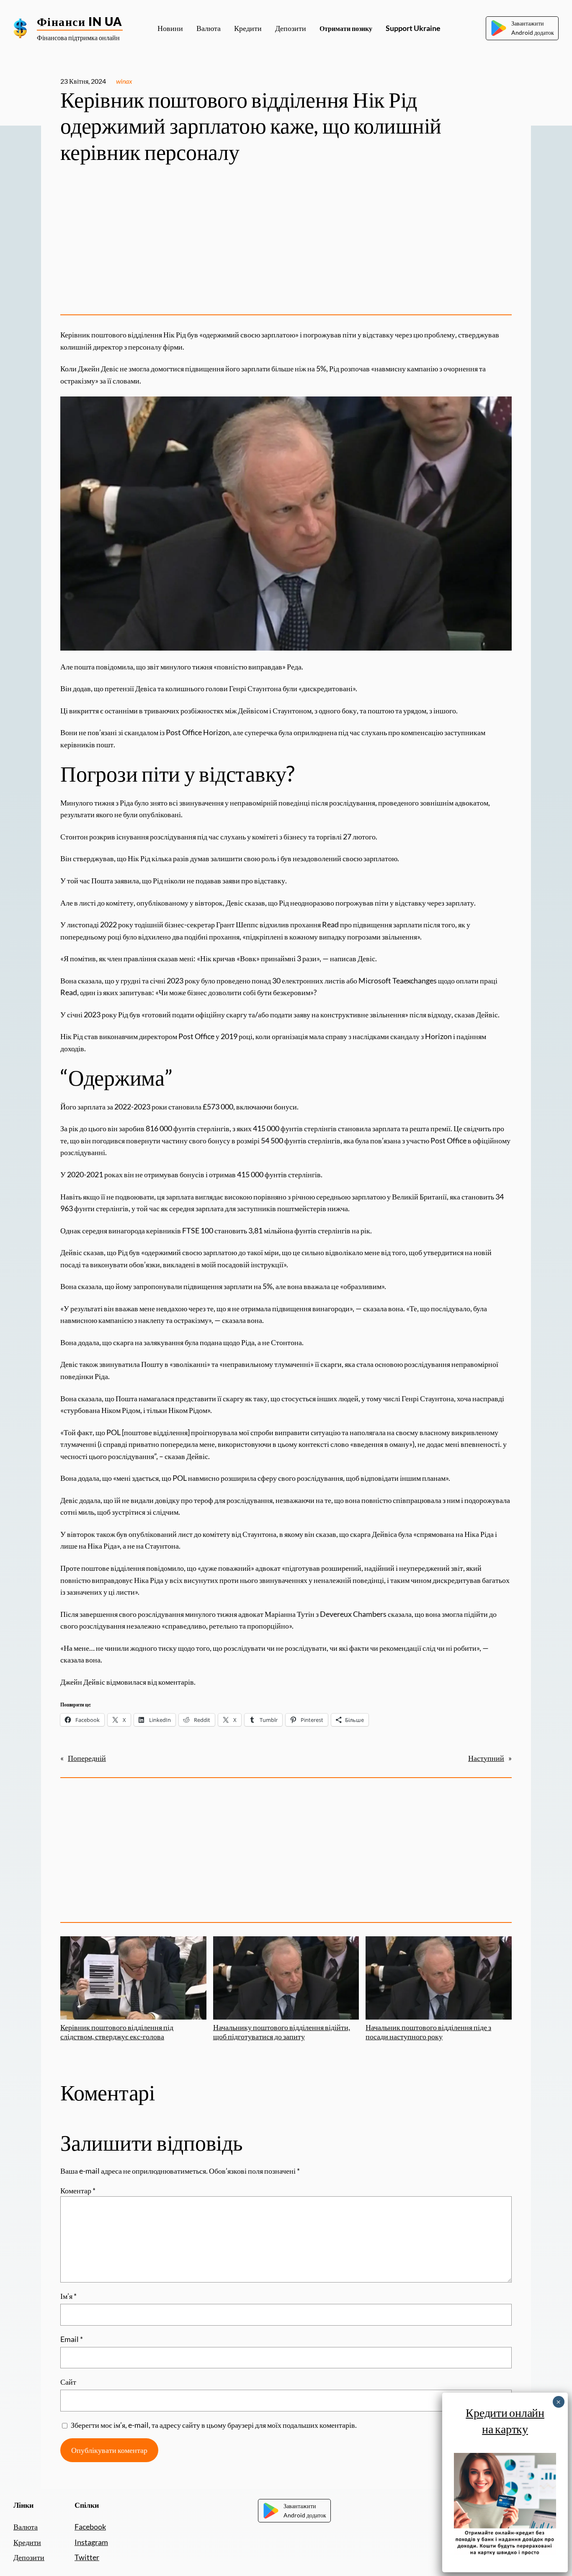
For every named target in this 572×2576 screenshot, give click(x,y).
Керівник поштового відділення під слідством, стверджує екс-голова (117, 2032)
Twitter (87, 2557)
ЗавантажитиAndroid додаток (533, 28)
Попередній (87, 1758)
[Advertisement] (286, 242)
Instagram (91, 2542)
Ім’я (68, 2296)
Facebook (90, 2527)
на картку (505, 2429)
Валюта (26, 2527)
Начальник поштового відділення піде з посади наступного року (428, 2032)
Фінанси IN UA (80, 21)
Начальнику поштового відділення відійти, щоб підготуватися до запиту (282, 2032)
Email (72, 2339)
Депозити (29, 2557)
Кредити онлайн (505, 2412)
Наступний (486, 1758)
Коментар (78, 2190)
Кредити (27, 2542)
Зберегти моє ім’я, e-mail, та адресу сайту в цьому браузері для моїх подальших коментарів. (214, 2425)
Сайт (68, 2382)
